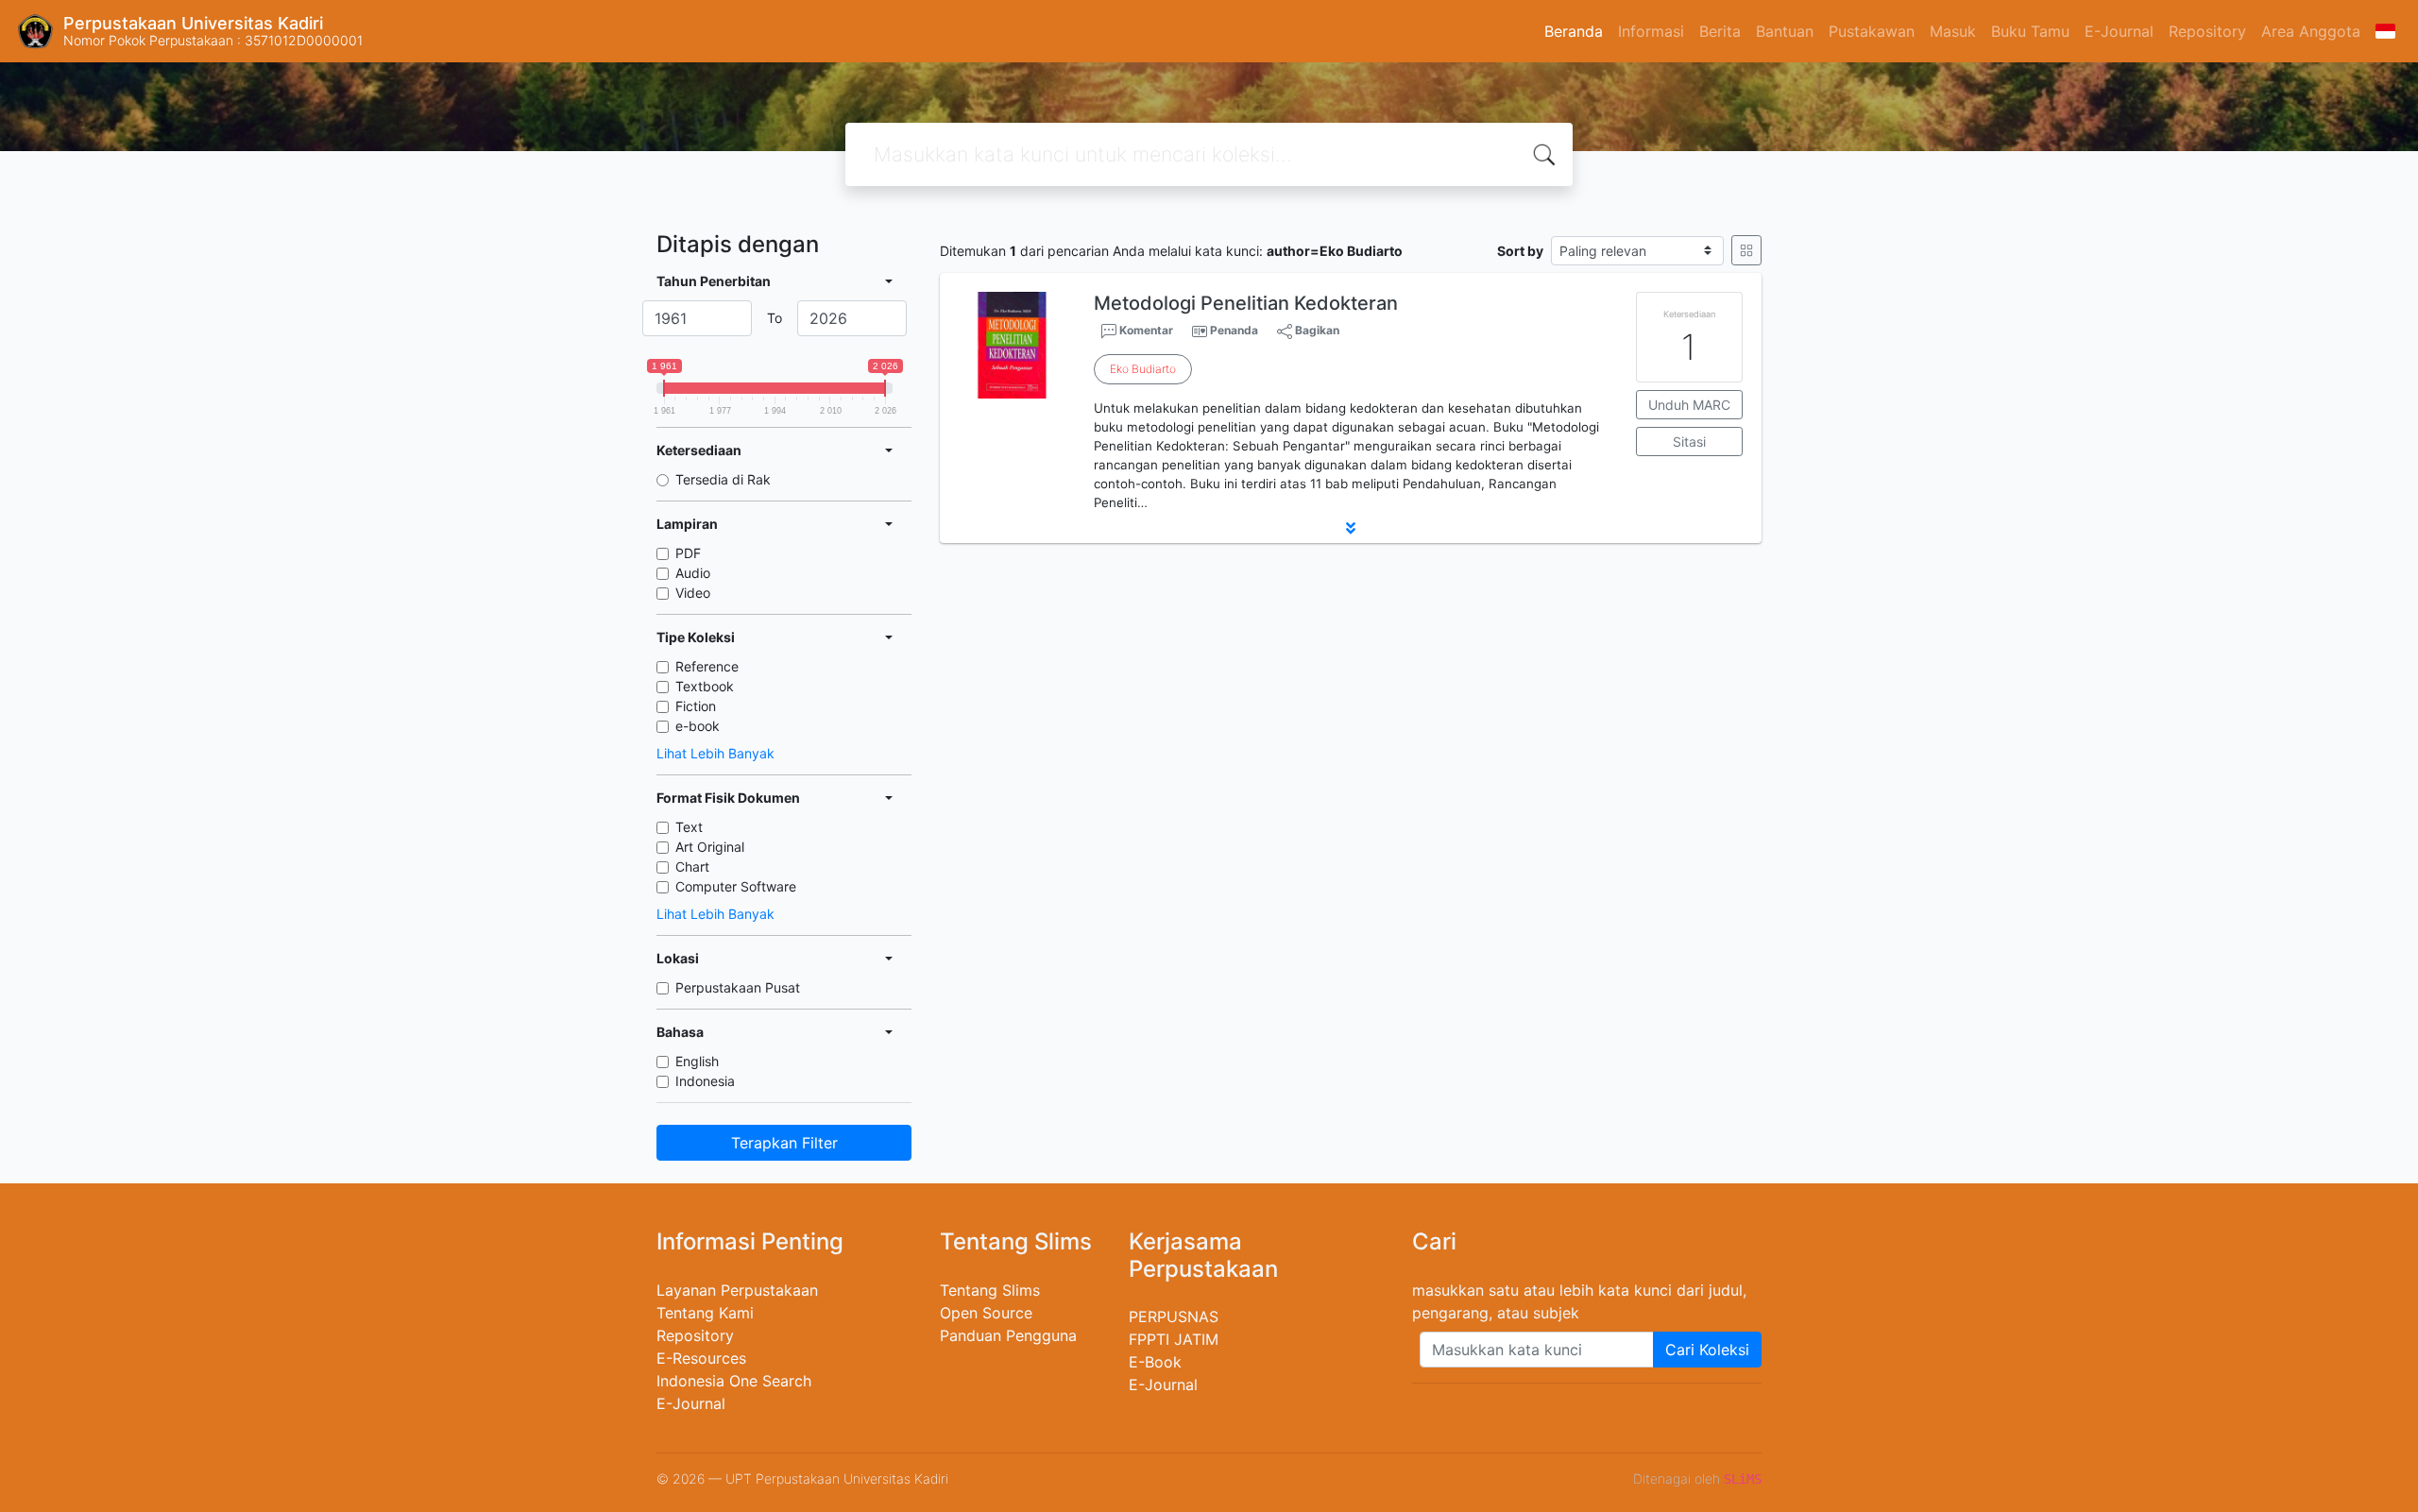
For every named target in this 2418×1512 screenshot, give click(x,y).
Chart (692, 866)
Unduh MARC (1689, 405)
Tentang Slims (990, 1290)
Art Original (710, 847)
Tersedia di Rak (723, 479)
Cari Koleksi (1707, 1350)
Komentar (1145, 330)
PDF (688, 553)
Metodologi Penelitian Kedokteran (1246, 303)
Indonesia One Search (734, 1381)
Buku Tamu (2030, 31)
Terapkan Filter (784, 1143)
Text (689, 827)
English (697, 1061)
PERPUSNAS (1174, 1317)
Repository (2207, 31)
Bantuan (1785, 31)
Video (693, 593)
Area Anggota (2311, 31)
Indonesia (705, 1081)
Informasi (1651, 31)
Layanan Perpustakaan (737, 1290)
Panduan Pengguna (1008, 1335)
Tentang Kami (705, 1313)
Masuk (1953, 31)
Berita (1720, 31)
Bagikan (1316, 330)
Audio (693, 573)
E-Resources (701, 1358)
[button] (1351, 528)
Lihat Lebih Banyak (715, 753)
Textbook (705, 686)
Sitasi (1689, 442)
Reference (707, 666)
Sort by (1520, 251)
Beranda (1574, 31)
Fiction (696, 706)
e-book (698, 726)
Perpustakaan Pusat (738, 987)
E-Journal (2119, 31)
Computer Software (736, 886)
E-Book (1155, 1362)
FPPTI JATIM (1174, 1339)
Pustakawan (1872, 31)
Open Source (986, 1313)
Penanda (1234, 330)
